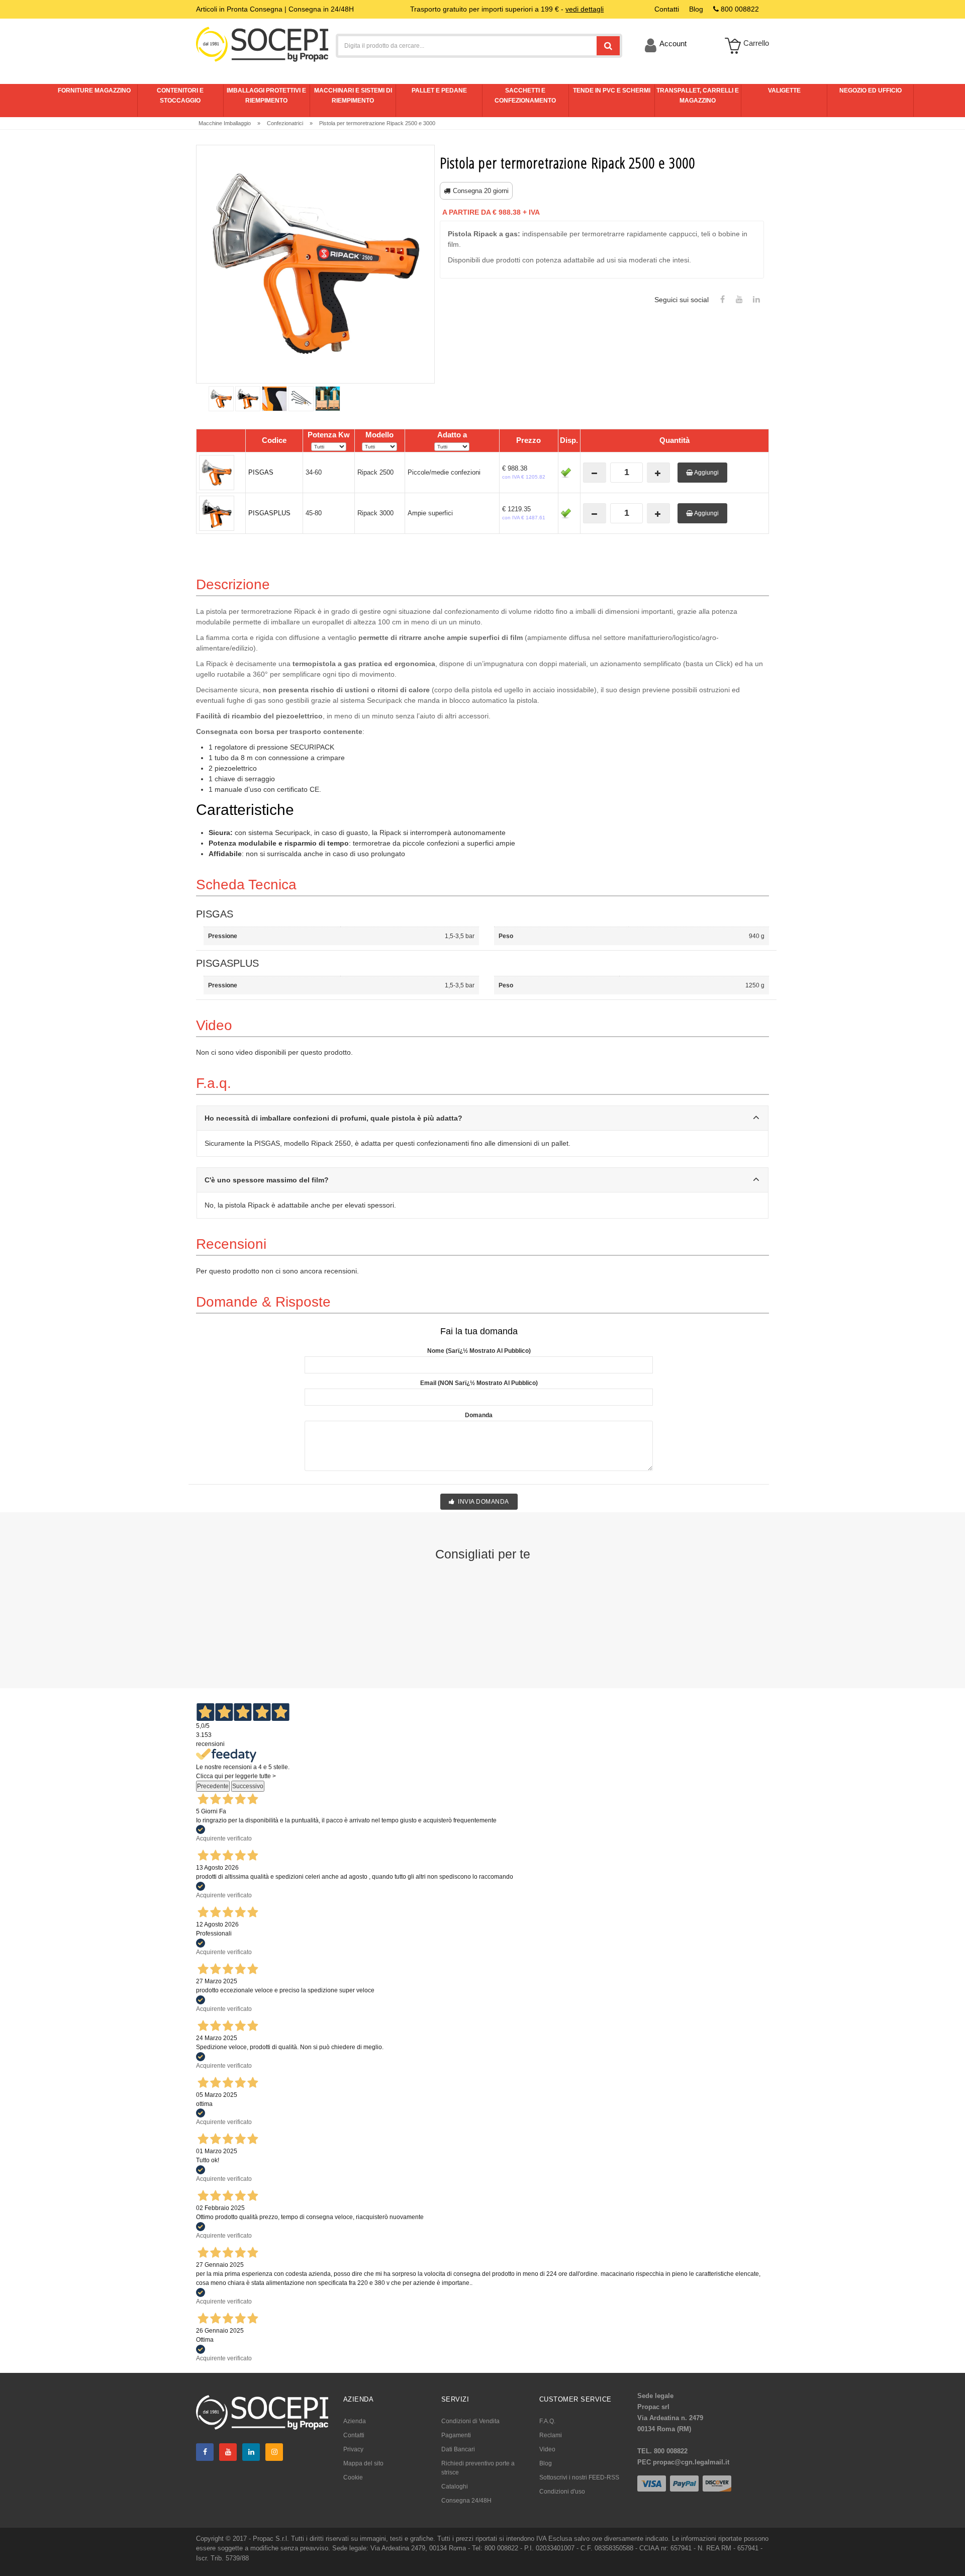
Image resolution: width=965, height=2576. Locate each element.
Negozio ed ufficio (871, 90)
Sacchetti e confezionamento (525, 96)
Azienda (355, 2421)
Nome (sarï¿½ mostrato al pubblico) (479, 1351)
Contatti (354, 2435)
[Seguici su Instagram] (274, 2452)
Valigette (784, 90)
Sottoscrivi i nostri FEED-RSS (579, 2477)
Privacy (353, 2449)
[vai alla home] (262, 44)
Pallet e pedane (439, 90)
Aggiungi (706, 473)
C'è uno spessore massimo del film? (267, 1180)
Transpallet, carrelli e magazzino (698, 96)
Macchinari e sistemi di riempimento (353, 96)
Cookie (353, 2477)
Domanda (479, 1415)
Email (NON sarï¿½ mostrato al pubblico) (479, 1383)
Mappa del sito (363, 2463)
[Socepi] (262, 2412)
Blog (546, 2463)
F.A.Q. (547, 2421)
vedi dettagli (585, 9)
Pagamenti (456, 2435)
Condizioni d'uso (562, 2492)
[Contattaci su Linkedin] (756, 300)
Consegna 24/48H (466, 2501)
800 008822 (739, 9)
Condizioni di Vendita (470, 2421)
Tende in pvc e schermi (612, 90)
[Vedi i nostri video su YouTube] (739, 300)
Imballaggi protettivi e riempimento (266, 96)
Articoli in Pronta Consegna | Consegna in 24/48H (275, 9)
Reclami (551, 2435)
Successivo (248, 1786)
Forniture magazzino (94, 90)
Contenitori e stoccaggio (180, 96)
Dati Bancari (458, 2449)
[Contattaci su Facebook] (722, 300)
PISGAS (261, 472)
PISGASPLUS (269, 513)
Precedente (213, 1786)
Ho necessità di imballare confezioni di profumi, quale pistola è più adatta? (333, 1118)
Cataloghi (455, 2487)
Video (547, 2449)
